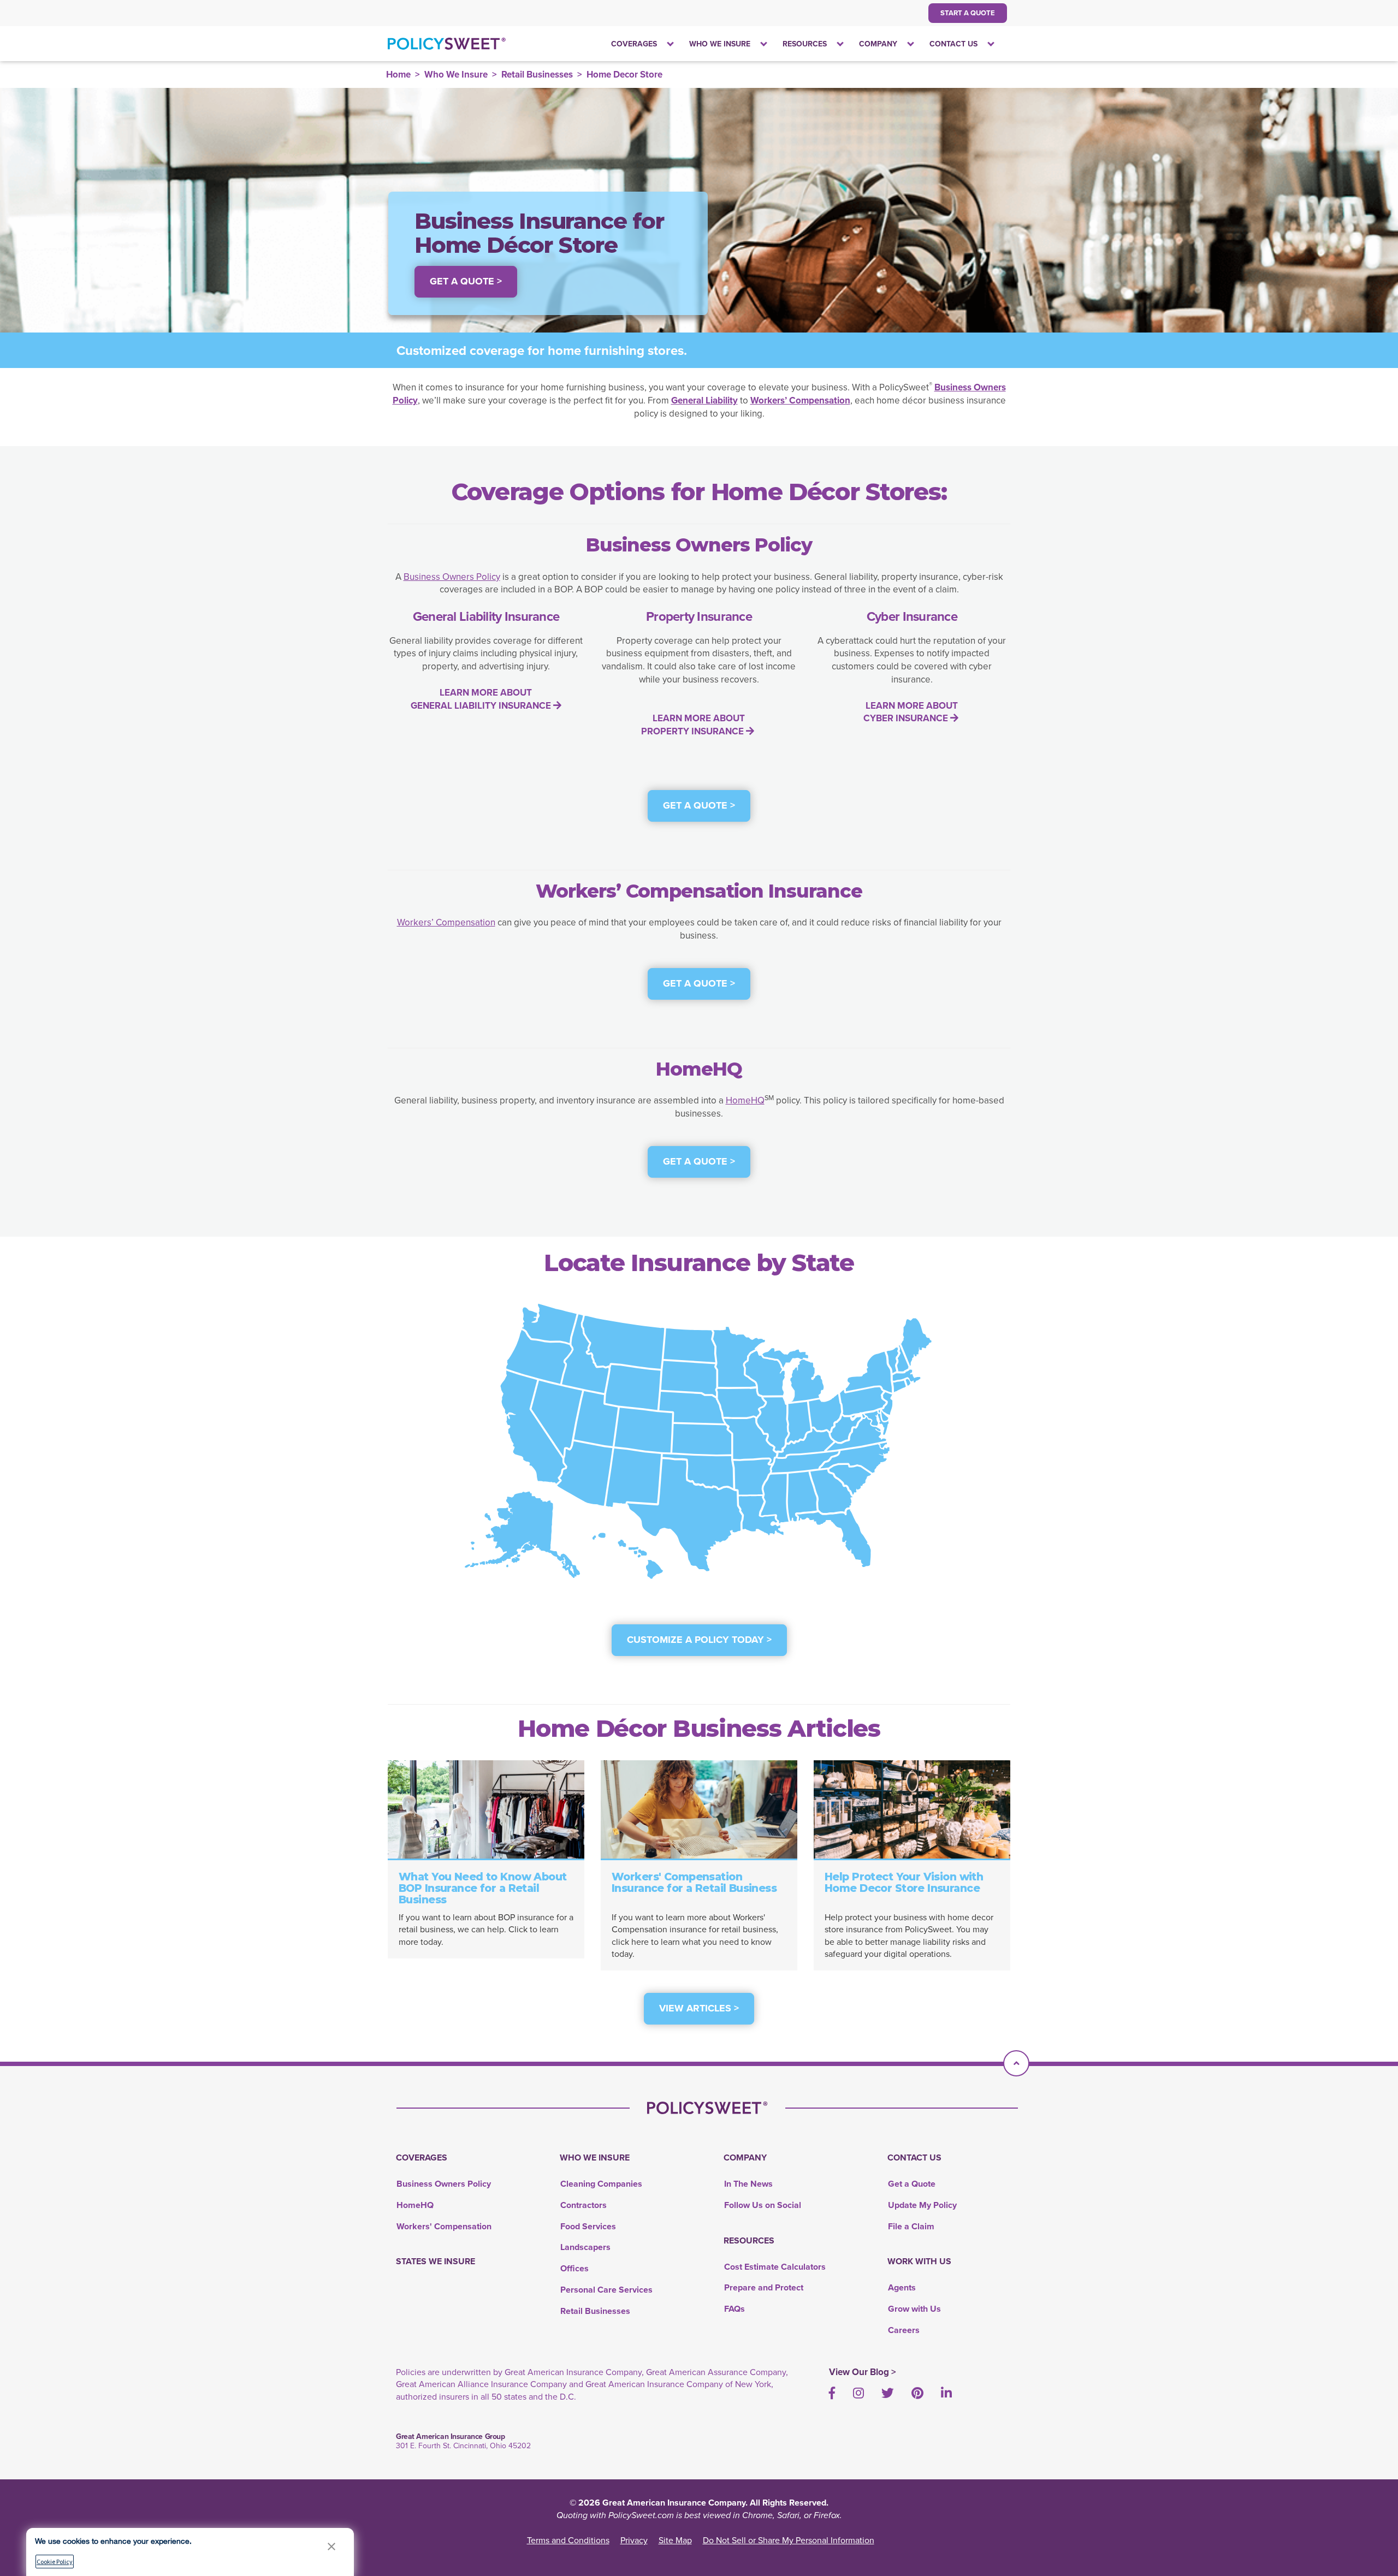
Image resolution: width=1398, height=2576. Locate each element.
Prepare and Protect (764, 2287)
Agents (902, 2287)
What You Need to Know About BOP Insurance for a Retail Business (483, 1888)
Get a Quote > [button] (466, 281)
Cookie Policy (55, 2562)
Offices (574, 2268)
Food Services (588, 2226)
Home (398, 74)
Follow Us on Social (763, 2205)
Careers (904, 2330)
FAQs (734, 2309)
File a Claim (911, 2226)
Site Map (675, 2540)
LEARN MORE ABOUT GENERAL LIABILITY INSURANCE (482, 699)
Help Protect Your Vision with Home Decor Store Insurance (904, 1883)
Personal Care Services (606, 2290)
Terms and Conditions (568, 2540)
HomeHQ (745, 1100)
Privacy (634, 2540)
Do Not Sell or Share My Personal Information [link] (789, 2540)
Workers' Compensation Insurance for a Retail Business (694, 1883)
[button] (331, 2546)
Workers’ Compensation (446, 922)
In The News (748, 2184)
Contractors (584, 2205)
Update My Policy (922, 2205)
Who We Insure (456, 74)
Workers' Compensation (444, 2226)
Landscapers (585, 2247)
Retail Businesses (537, 74)
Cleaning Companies (601, 2184)
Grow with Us (914, 2309)
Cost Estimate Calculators (775, 2267)
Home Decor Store (624, 74)
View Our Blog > (863, 2372)
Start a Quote (968, 13)
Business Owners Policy (452, 577)
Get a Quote (912, 2184)
